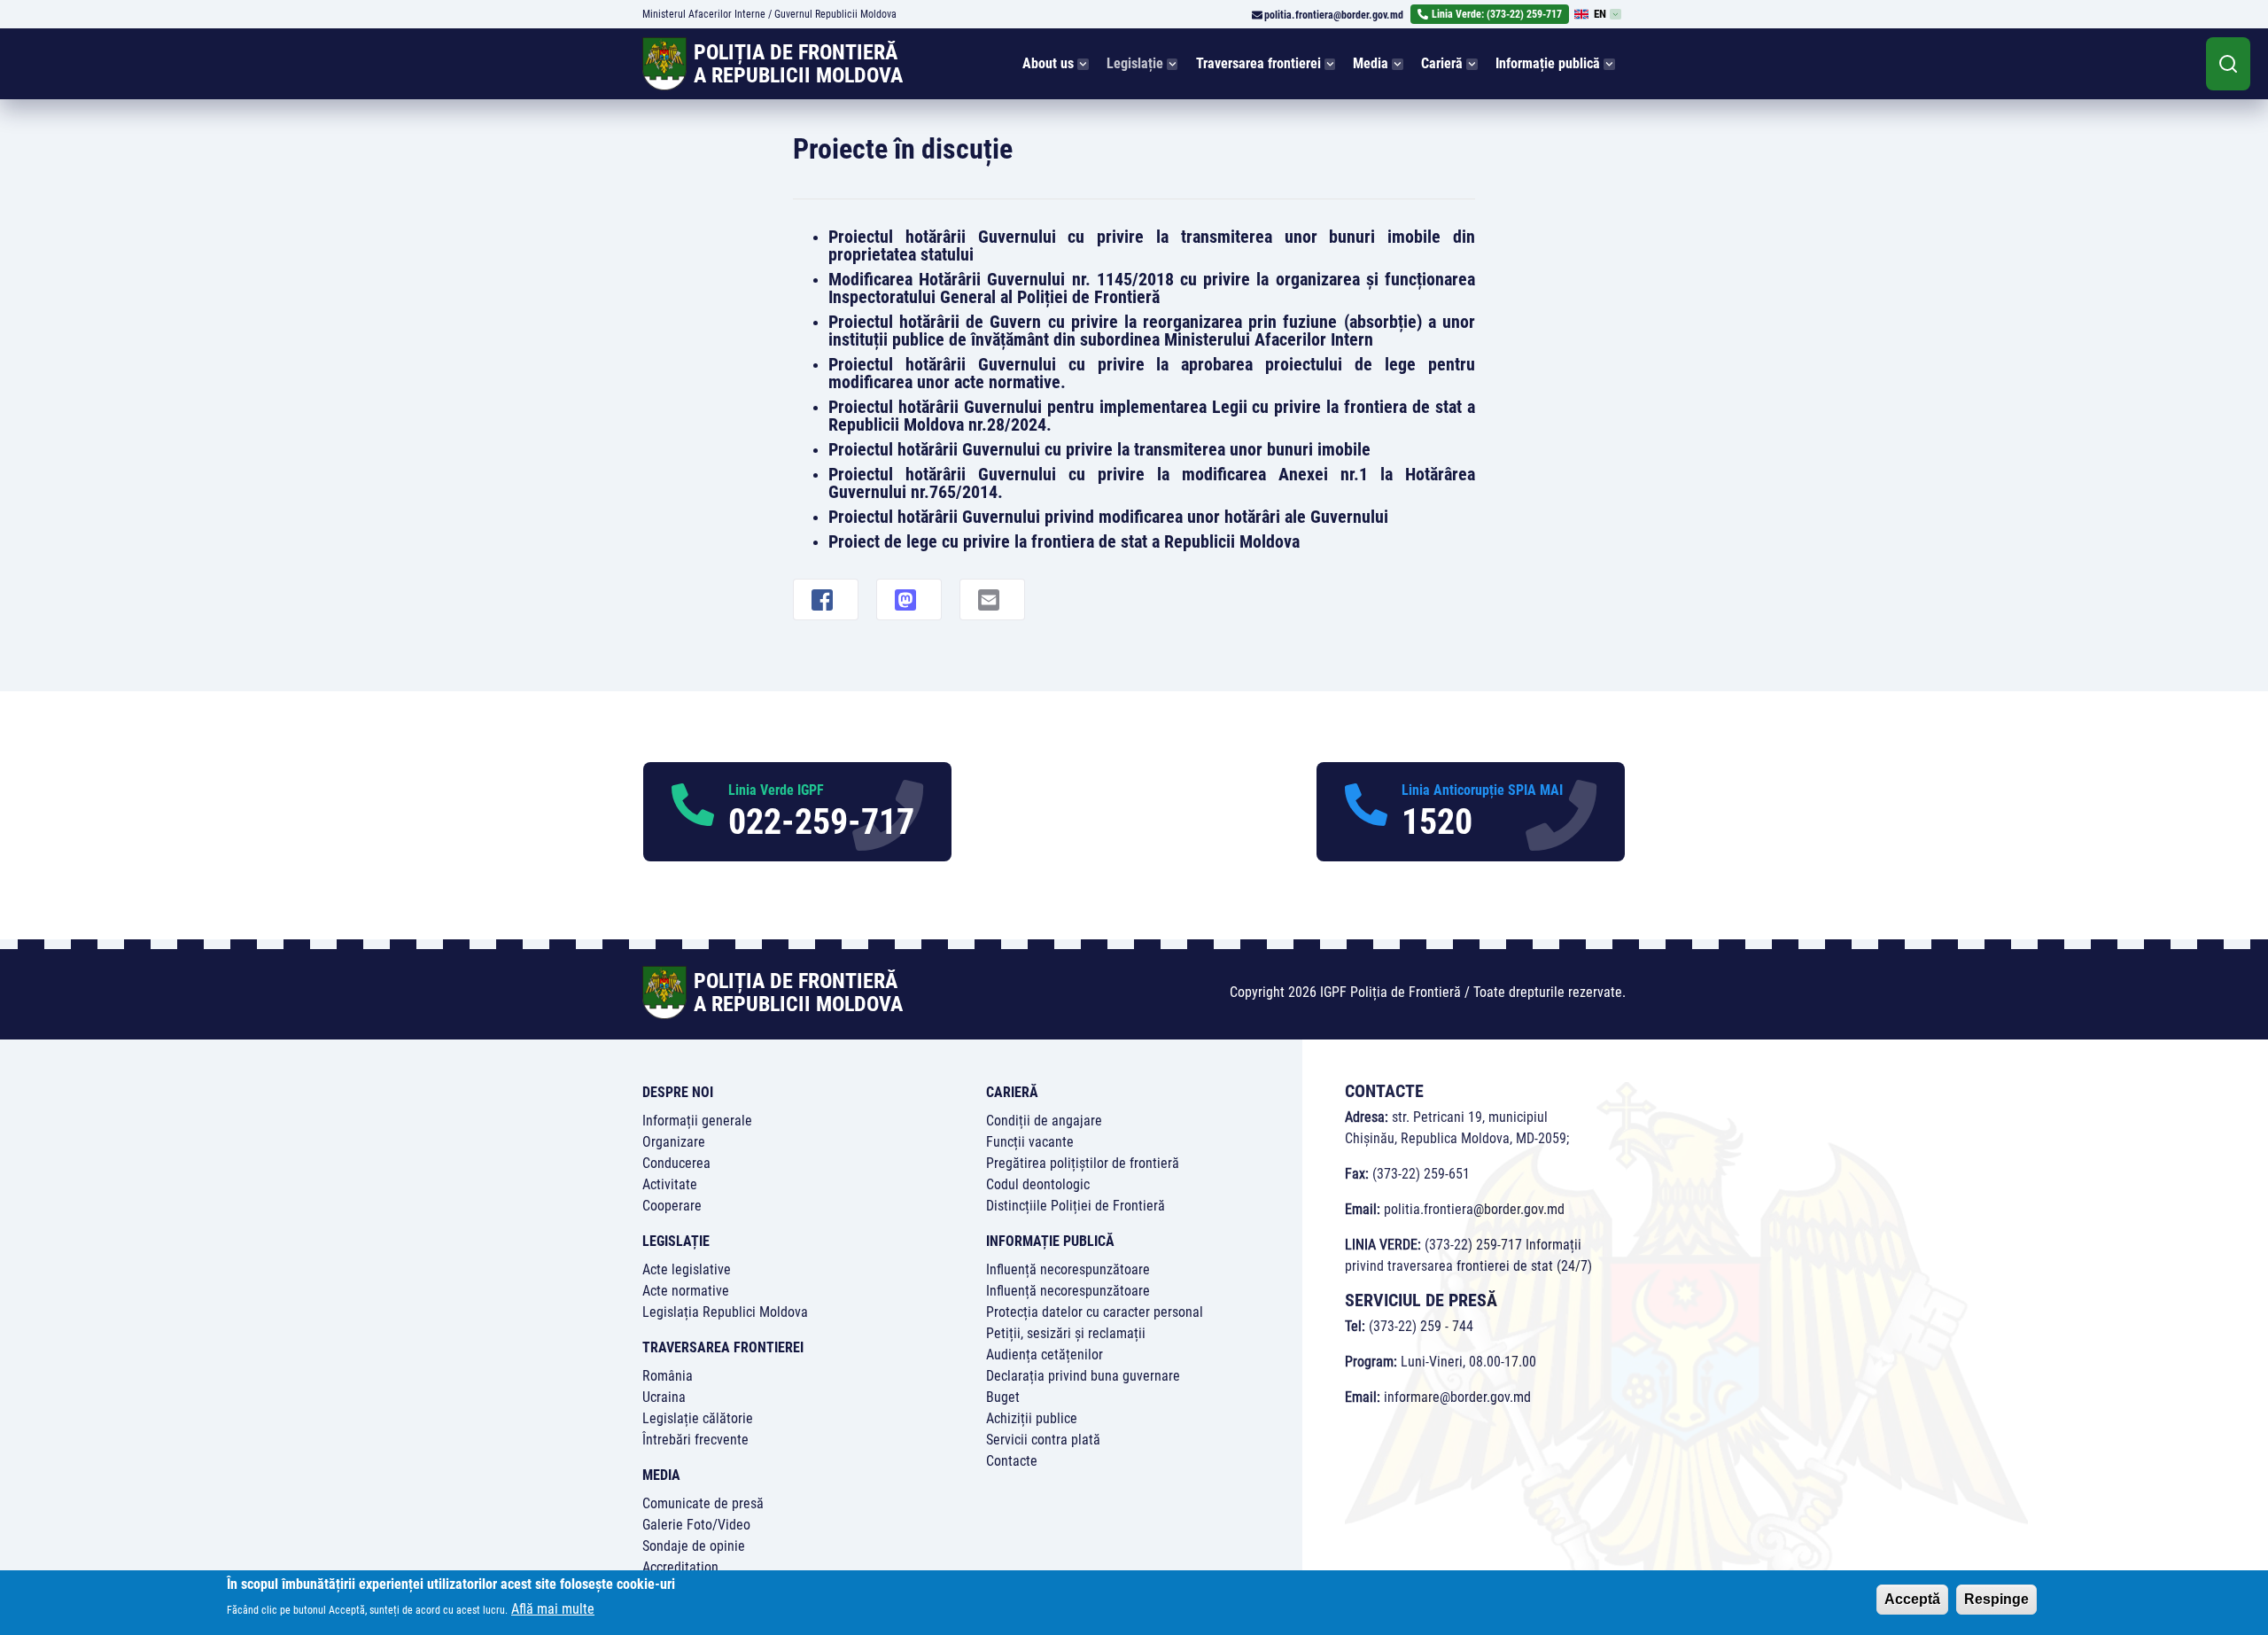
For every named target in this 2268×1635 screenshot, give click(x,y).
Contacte (1012, 1461)
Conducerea (676, 1163)
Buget (1003, 1397)
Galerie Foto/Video (696, 1525)
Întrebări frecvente (695, 1440)
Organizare (674, 1142)
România (668, 1376)
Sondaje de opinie (694, 1546)
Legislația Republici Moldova (725, 1312)
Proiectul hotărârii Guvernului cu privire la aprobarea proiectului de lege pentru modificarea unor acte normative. (1152, 373)
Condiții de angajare (1044, 1121)
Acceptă (1912, 1599)
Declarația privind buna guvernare (1083, 1376)
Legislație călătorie (698, 1418)
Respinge (1996, 1599)
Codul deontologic (1038, 1184)
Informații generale (697, 1121)
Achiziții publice (1032, 1418)
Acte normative (686, 1291)
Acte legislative (687, 1269)
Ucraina (664, 1397)
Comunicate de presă (703, 1503)
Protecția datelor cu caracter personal (1095, 1312)
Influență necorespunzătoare (1068, 1269)
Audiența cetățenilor (1045, 1355)
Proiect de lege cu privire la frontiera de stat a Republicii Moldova (1064, 541)
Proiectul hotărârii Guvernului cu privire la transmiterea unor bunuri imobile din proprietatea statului (1152, 245)
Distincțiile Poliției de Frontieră (1076, 1206)
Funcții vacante (1030, 1142)
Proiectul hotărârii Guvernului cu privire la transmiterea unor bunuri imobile (1099, 449)
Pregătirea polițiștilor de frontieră (1083, 1163)
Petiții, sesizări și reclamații (1066, 1333)
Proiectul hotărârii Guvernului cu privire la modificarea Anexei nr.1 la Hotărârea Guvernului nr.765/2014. (1152, 483)
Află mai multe (553, 1609)
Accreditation (680, 1567)
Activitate (670, 1184)
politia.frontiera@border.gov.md (1334, 15)
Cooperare (672, 1206)
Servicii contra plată (1043, 1440)
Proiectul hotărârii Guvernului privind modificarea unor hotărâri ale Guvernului (1108, 517)
